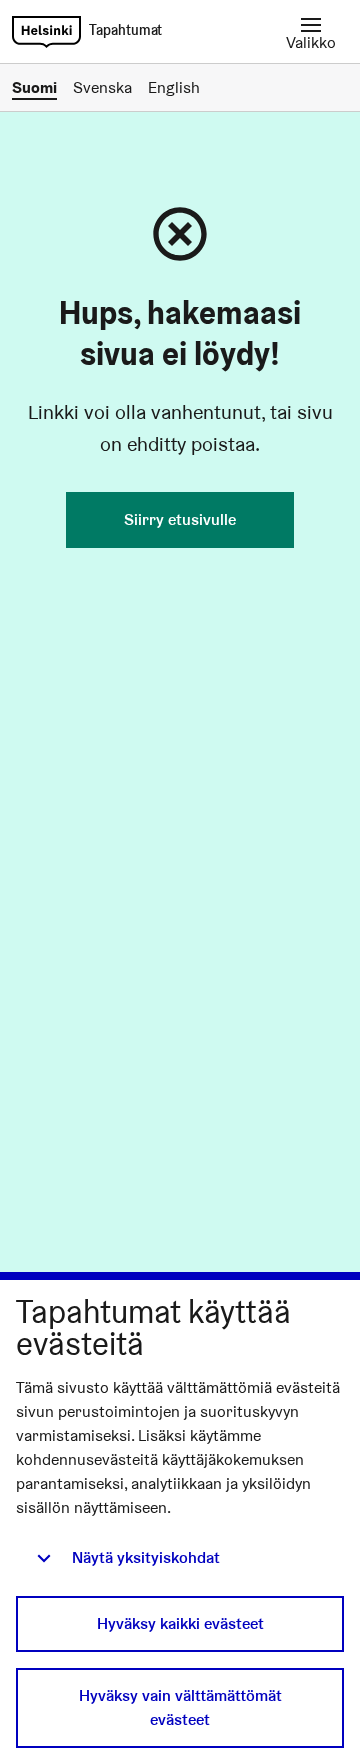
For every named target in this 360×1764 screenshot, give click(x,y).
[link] (46, 32)
